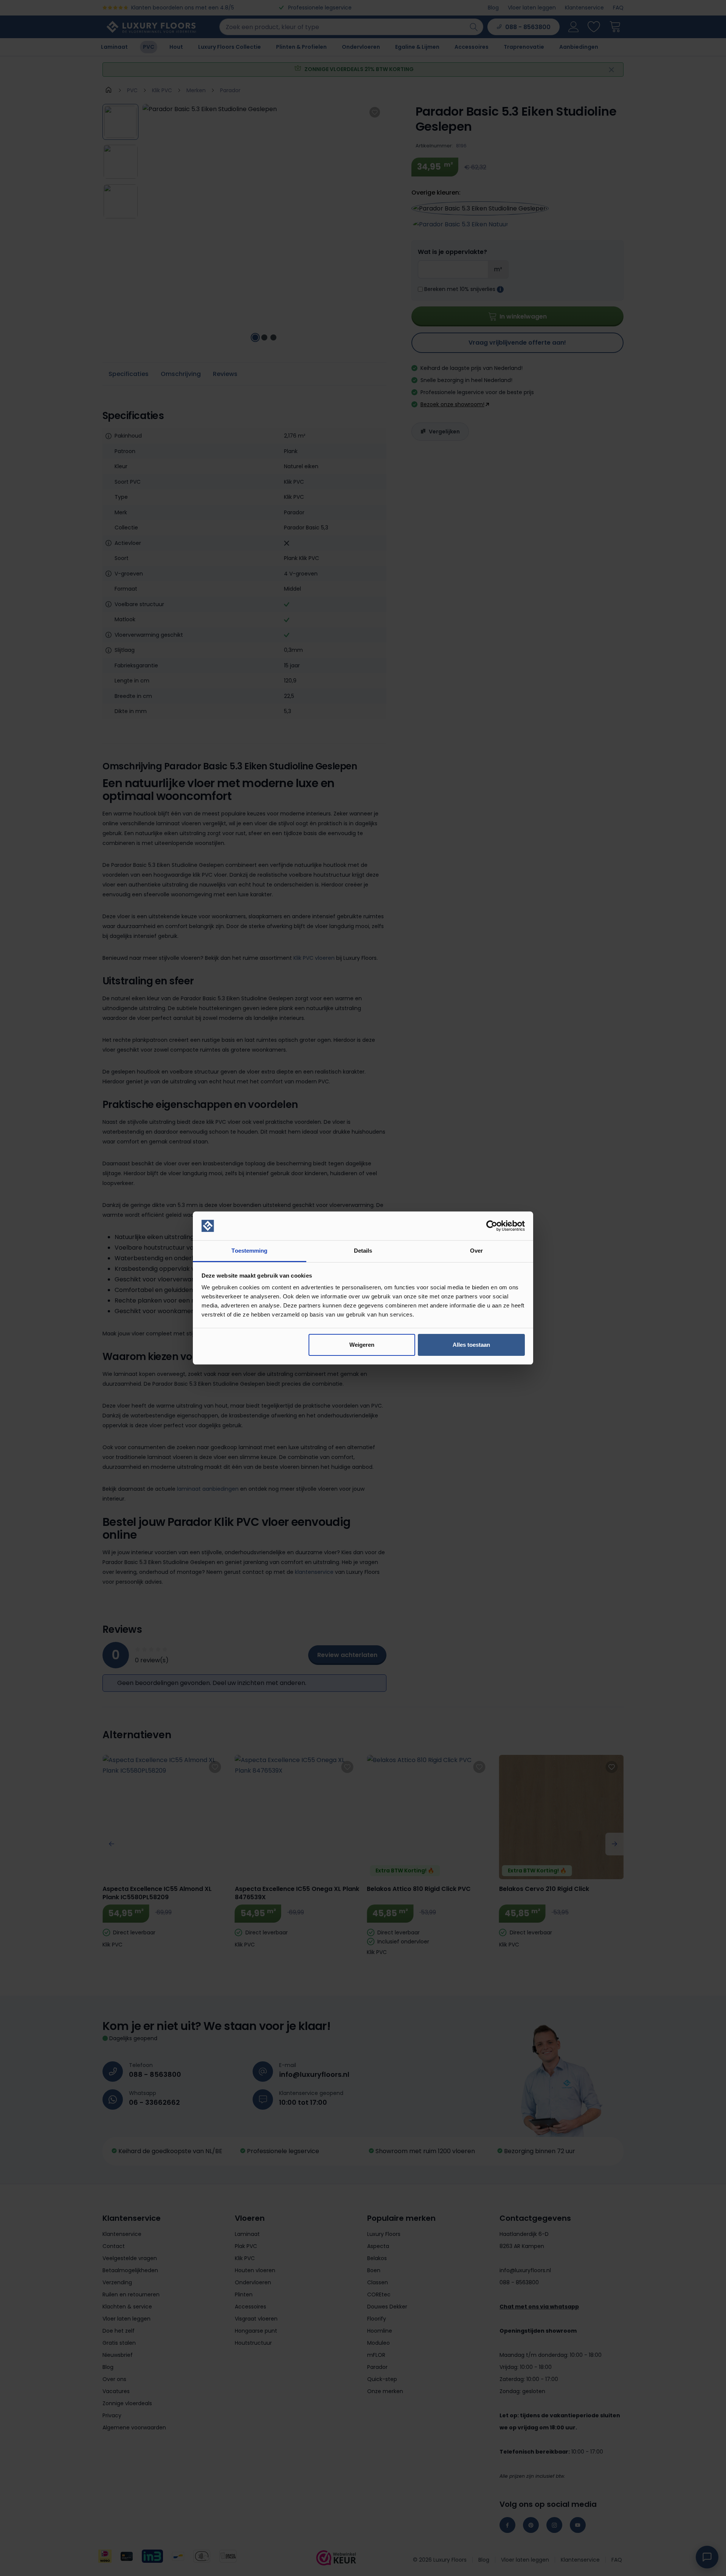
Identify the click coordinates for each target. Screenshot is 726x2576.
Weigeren (362, 1345)
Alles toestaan (471, 1345)
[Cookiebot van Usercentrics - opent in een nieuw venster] (492, 1226)
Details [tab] (363, 1251)
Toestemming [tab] (249, 1251)
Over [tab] (476, 1251)
